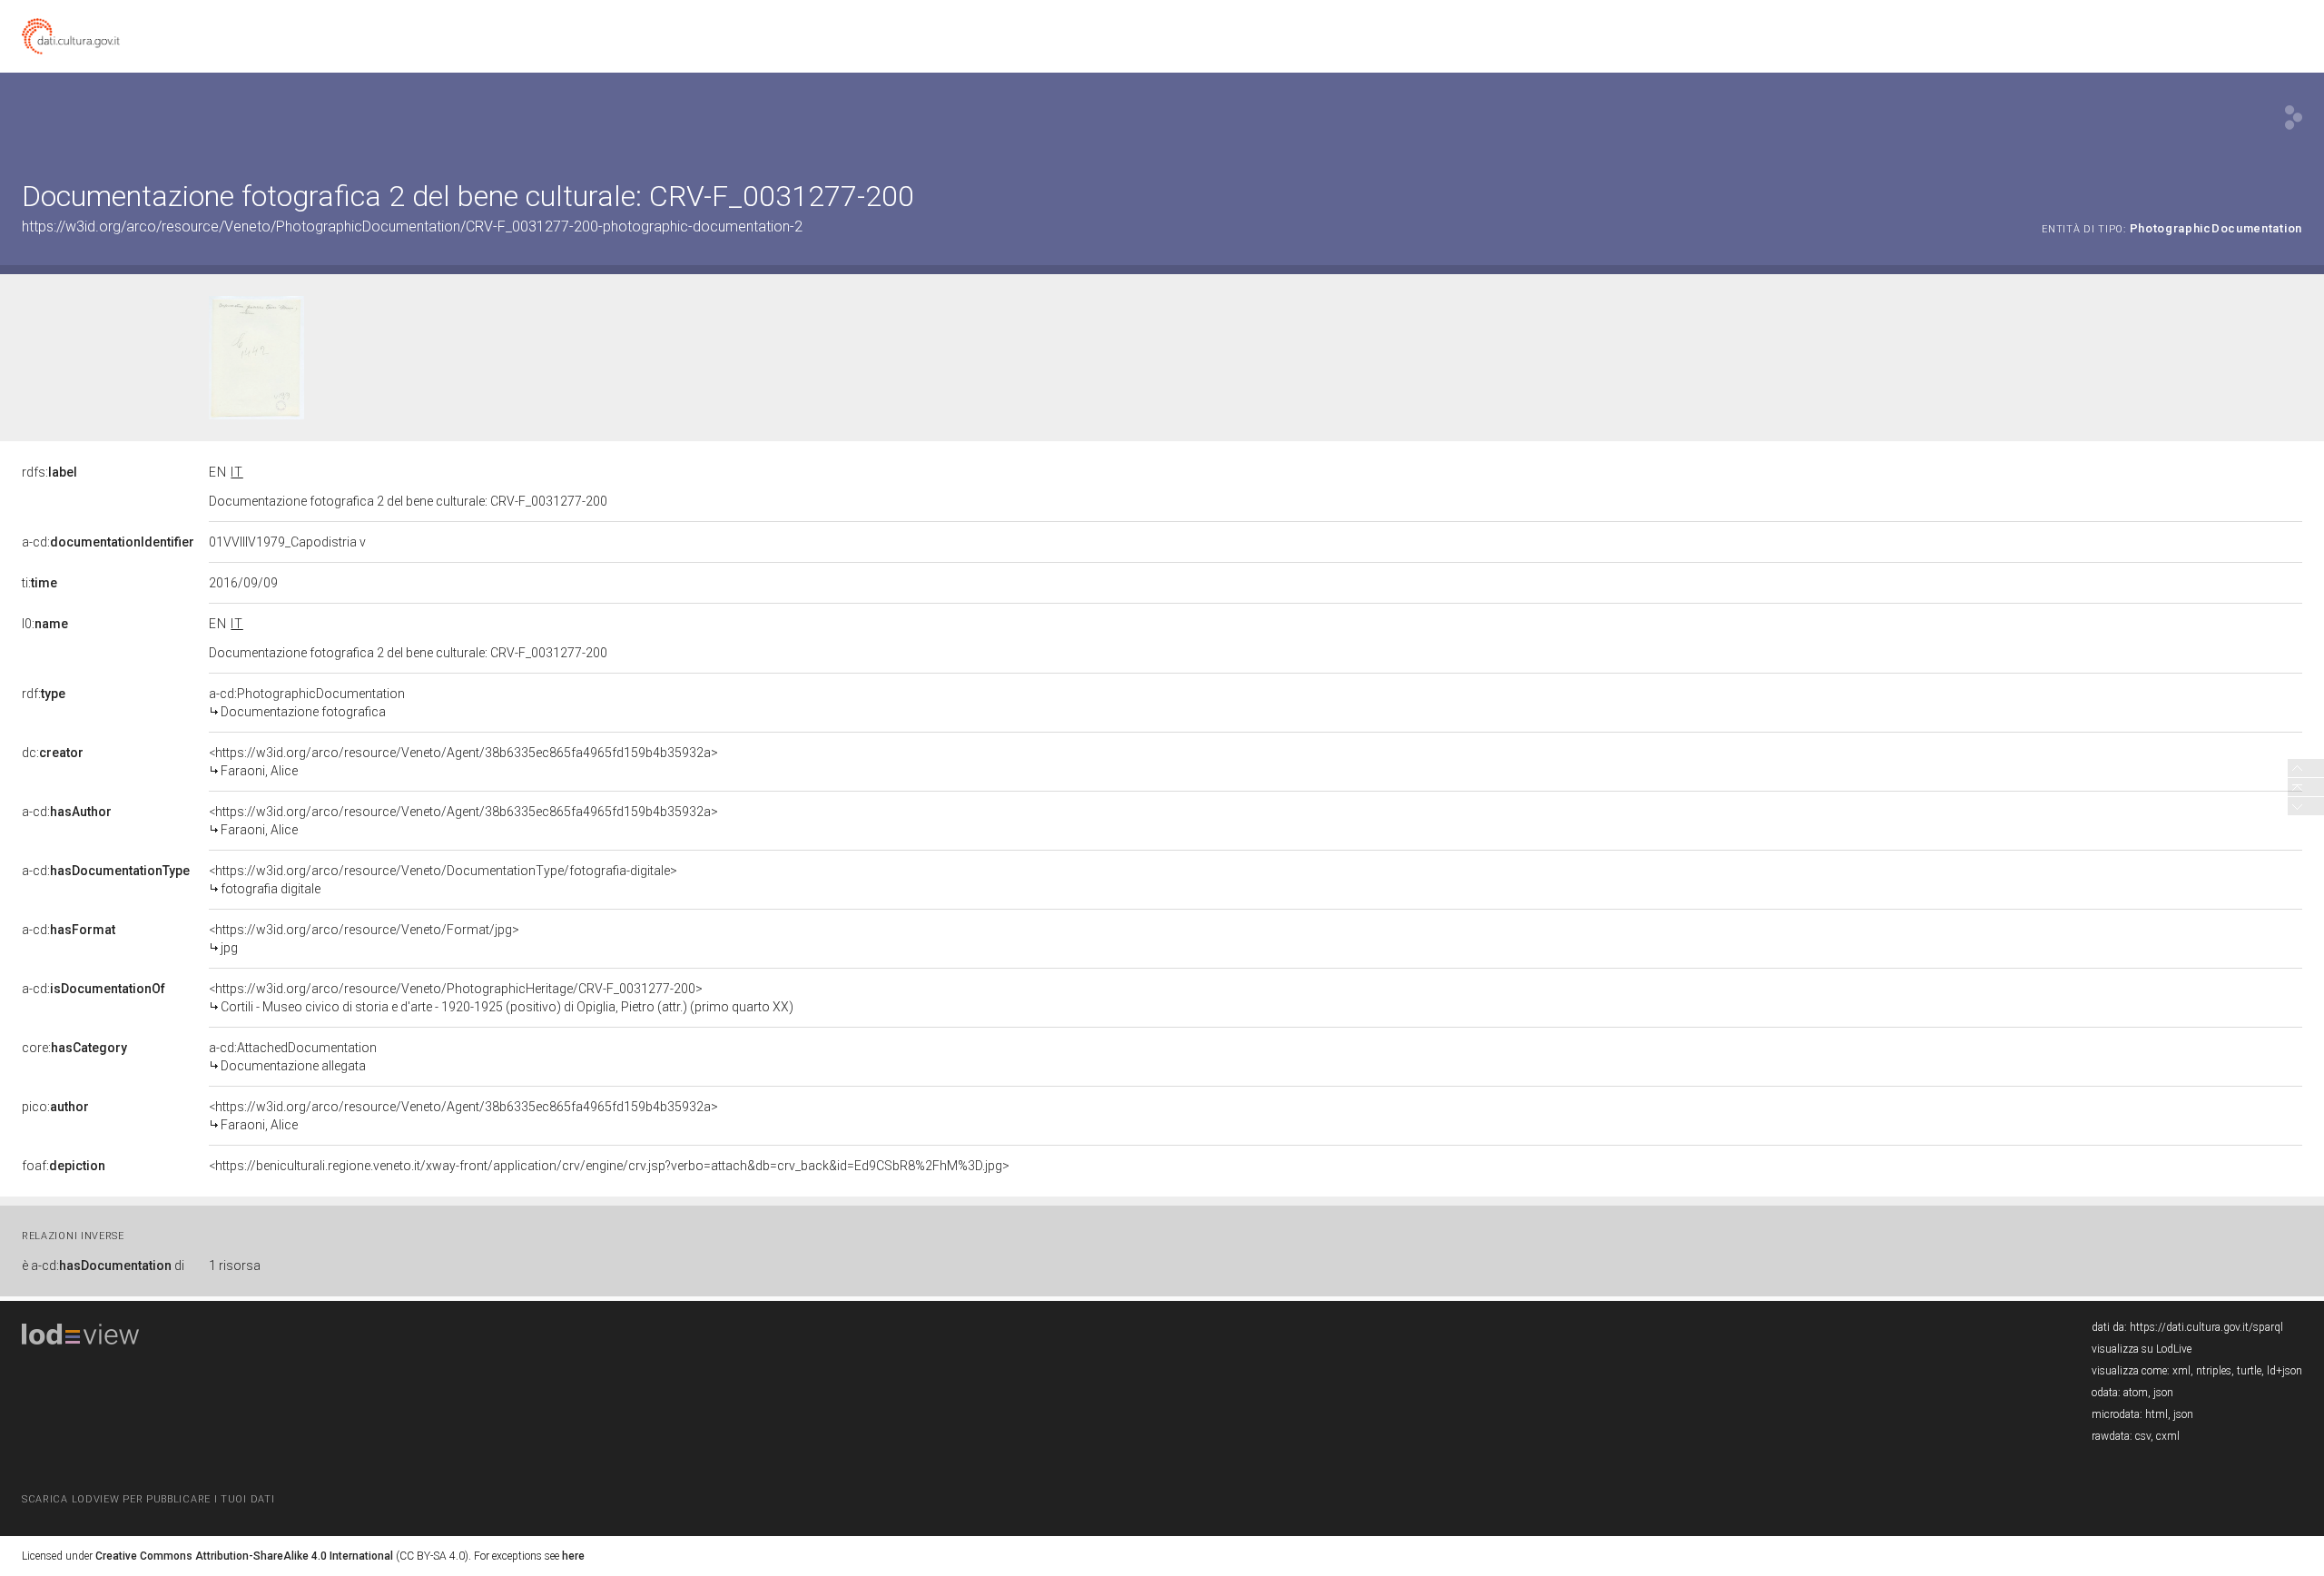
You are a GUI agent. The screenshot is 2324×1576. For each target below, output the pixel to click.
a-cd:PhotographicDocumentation (307, 703)
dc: (53, 753)
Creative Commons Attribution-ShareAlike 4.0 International (244, 1556)
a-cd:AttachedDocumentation (293, 1057)
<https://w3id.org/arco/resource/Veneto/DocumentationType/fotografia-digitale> (443, 880)
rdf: (44, 694)
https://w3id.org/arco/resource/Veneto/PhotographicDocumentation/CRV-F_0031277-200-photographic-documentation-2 (412, 227)
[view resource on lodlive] (2294, 118)
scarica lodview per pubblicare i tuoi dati (148, 1499)
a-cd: (108, 542)
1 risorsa (235, 1266)
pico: (55, 1107)
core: (74, 1048)
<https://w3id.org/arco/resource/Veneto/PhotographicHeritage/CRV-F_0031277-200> (501, 998)
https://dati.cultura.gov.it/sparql (2206, 1327)
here (573, 1556)
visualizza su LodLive (2142, 1349)
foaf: (64, 1166)
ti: (39, 583)
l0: (45, 624)
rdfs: (49, 472)
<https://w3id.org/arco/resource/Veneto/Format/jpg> (364, 939)
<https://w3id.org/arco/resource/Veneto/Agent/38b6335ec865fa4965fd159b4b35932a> (463, 762)
